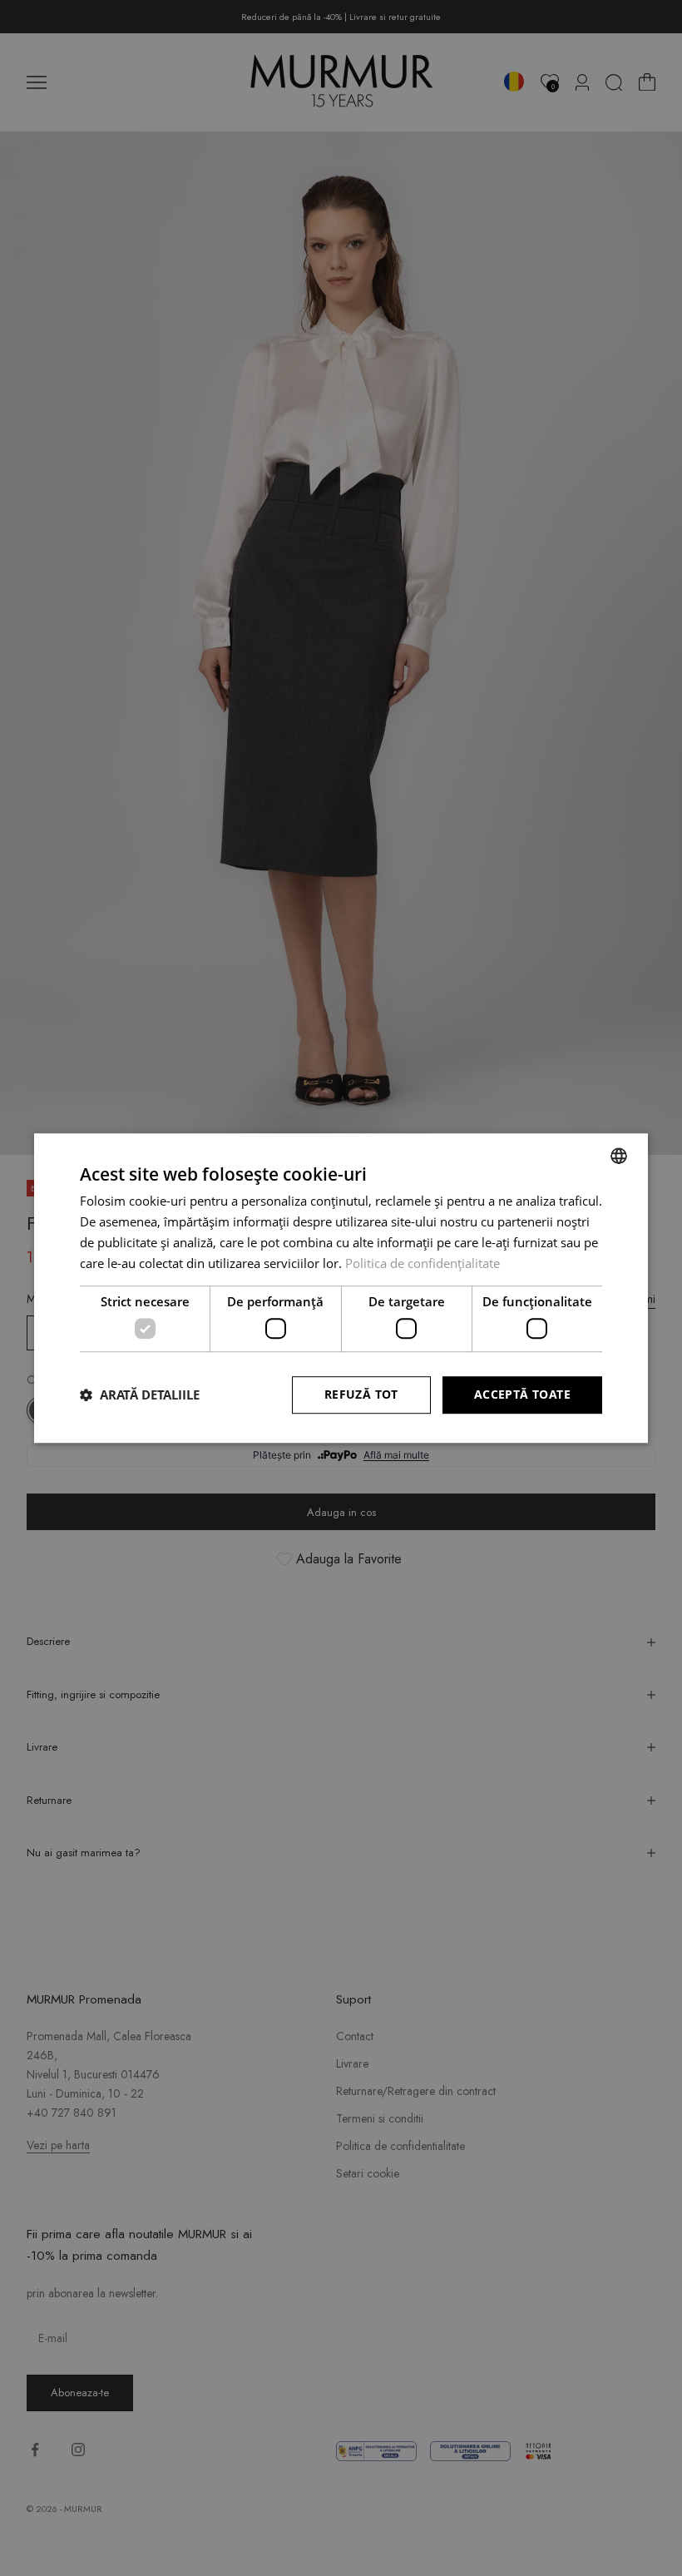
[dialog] (341, 1288)
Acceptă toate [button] (522, 1394)
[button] (140, 1395)
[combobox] (619, 1156)
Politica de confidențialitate (423, 1263)
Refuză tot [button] (361, 1394)
